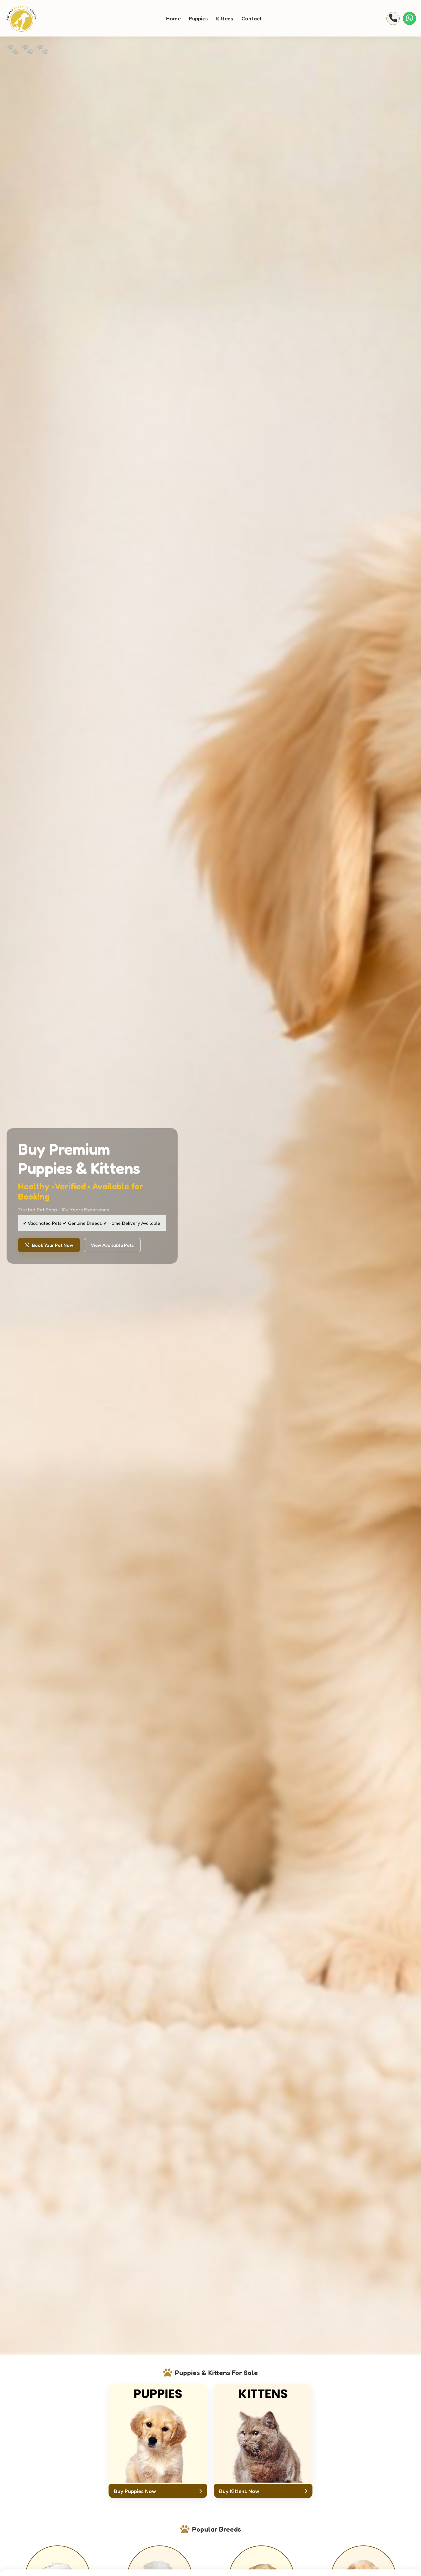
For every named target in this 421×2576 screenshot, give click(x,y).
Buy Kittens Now (239, 2491)
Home (173, 18)
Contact (252, 18)
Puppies (198, 18)
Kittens (225, 18)
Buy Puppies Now (135, 2491)
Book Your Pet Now (53, 1245)
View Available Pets (112, 1245)
